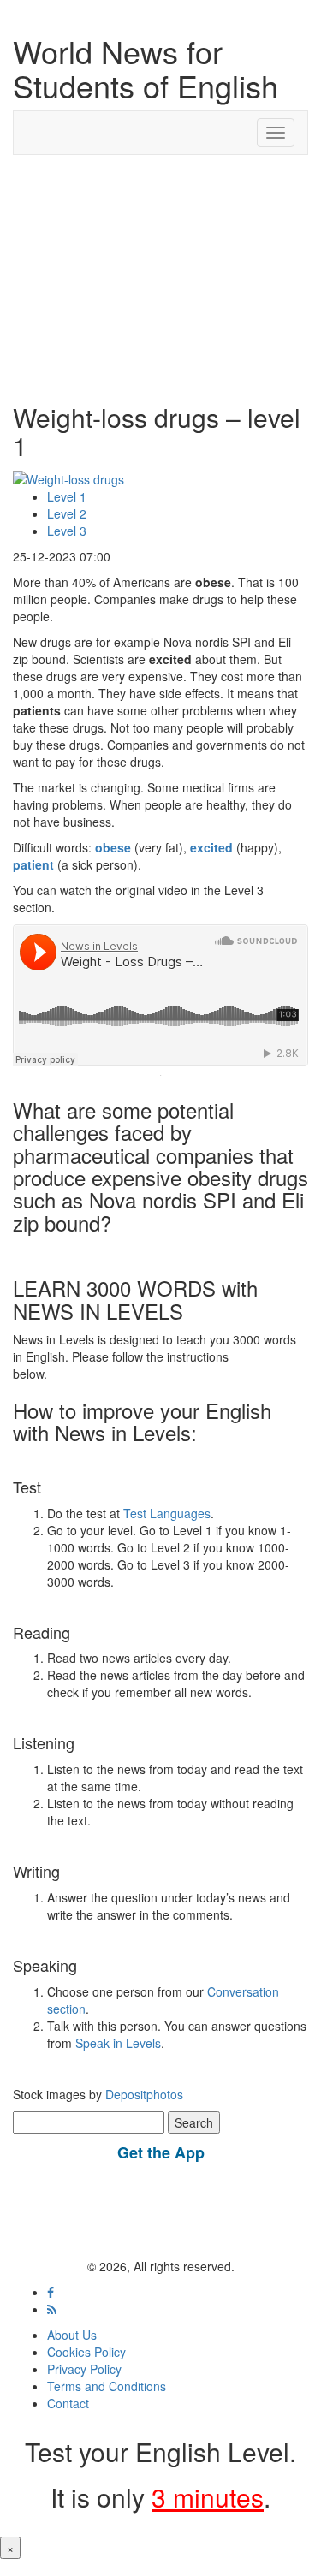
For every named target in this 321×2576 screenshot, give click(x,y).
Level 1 (67, 496)
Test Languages (167, 1513)
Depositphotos (143, 2094)
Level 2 (67, 513)
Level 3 (67, 531)
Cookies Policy (86, 2352)
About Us (72, 2335)
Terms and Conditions (107, 2386)
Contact (68, 2403)
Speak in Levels (118, 2043)
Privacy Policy (84, 2369)
